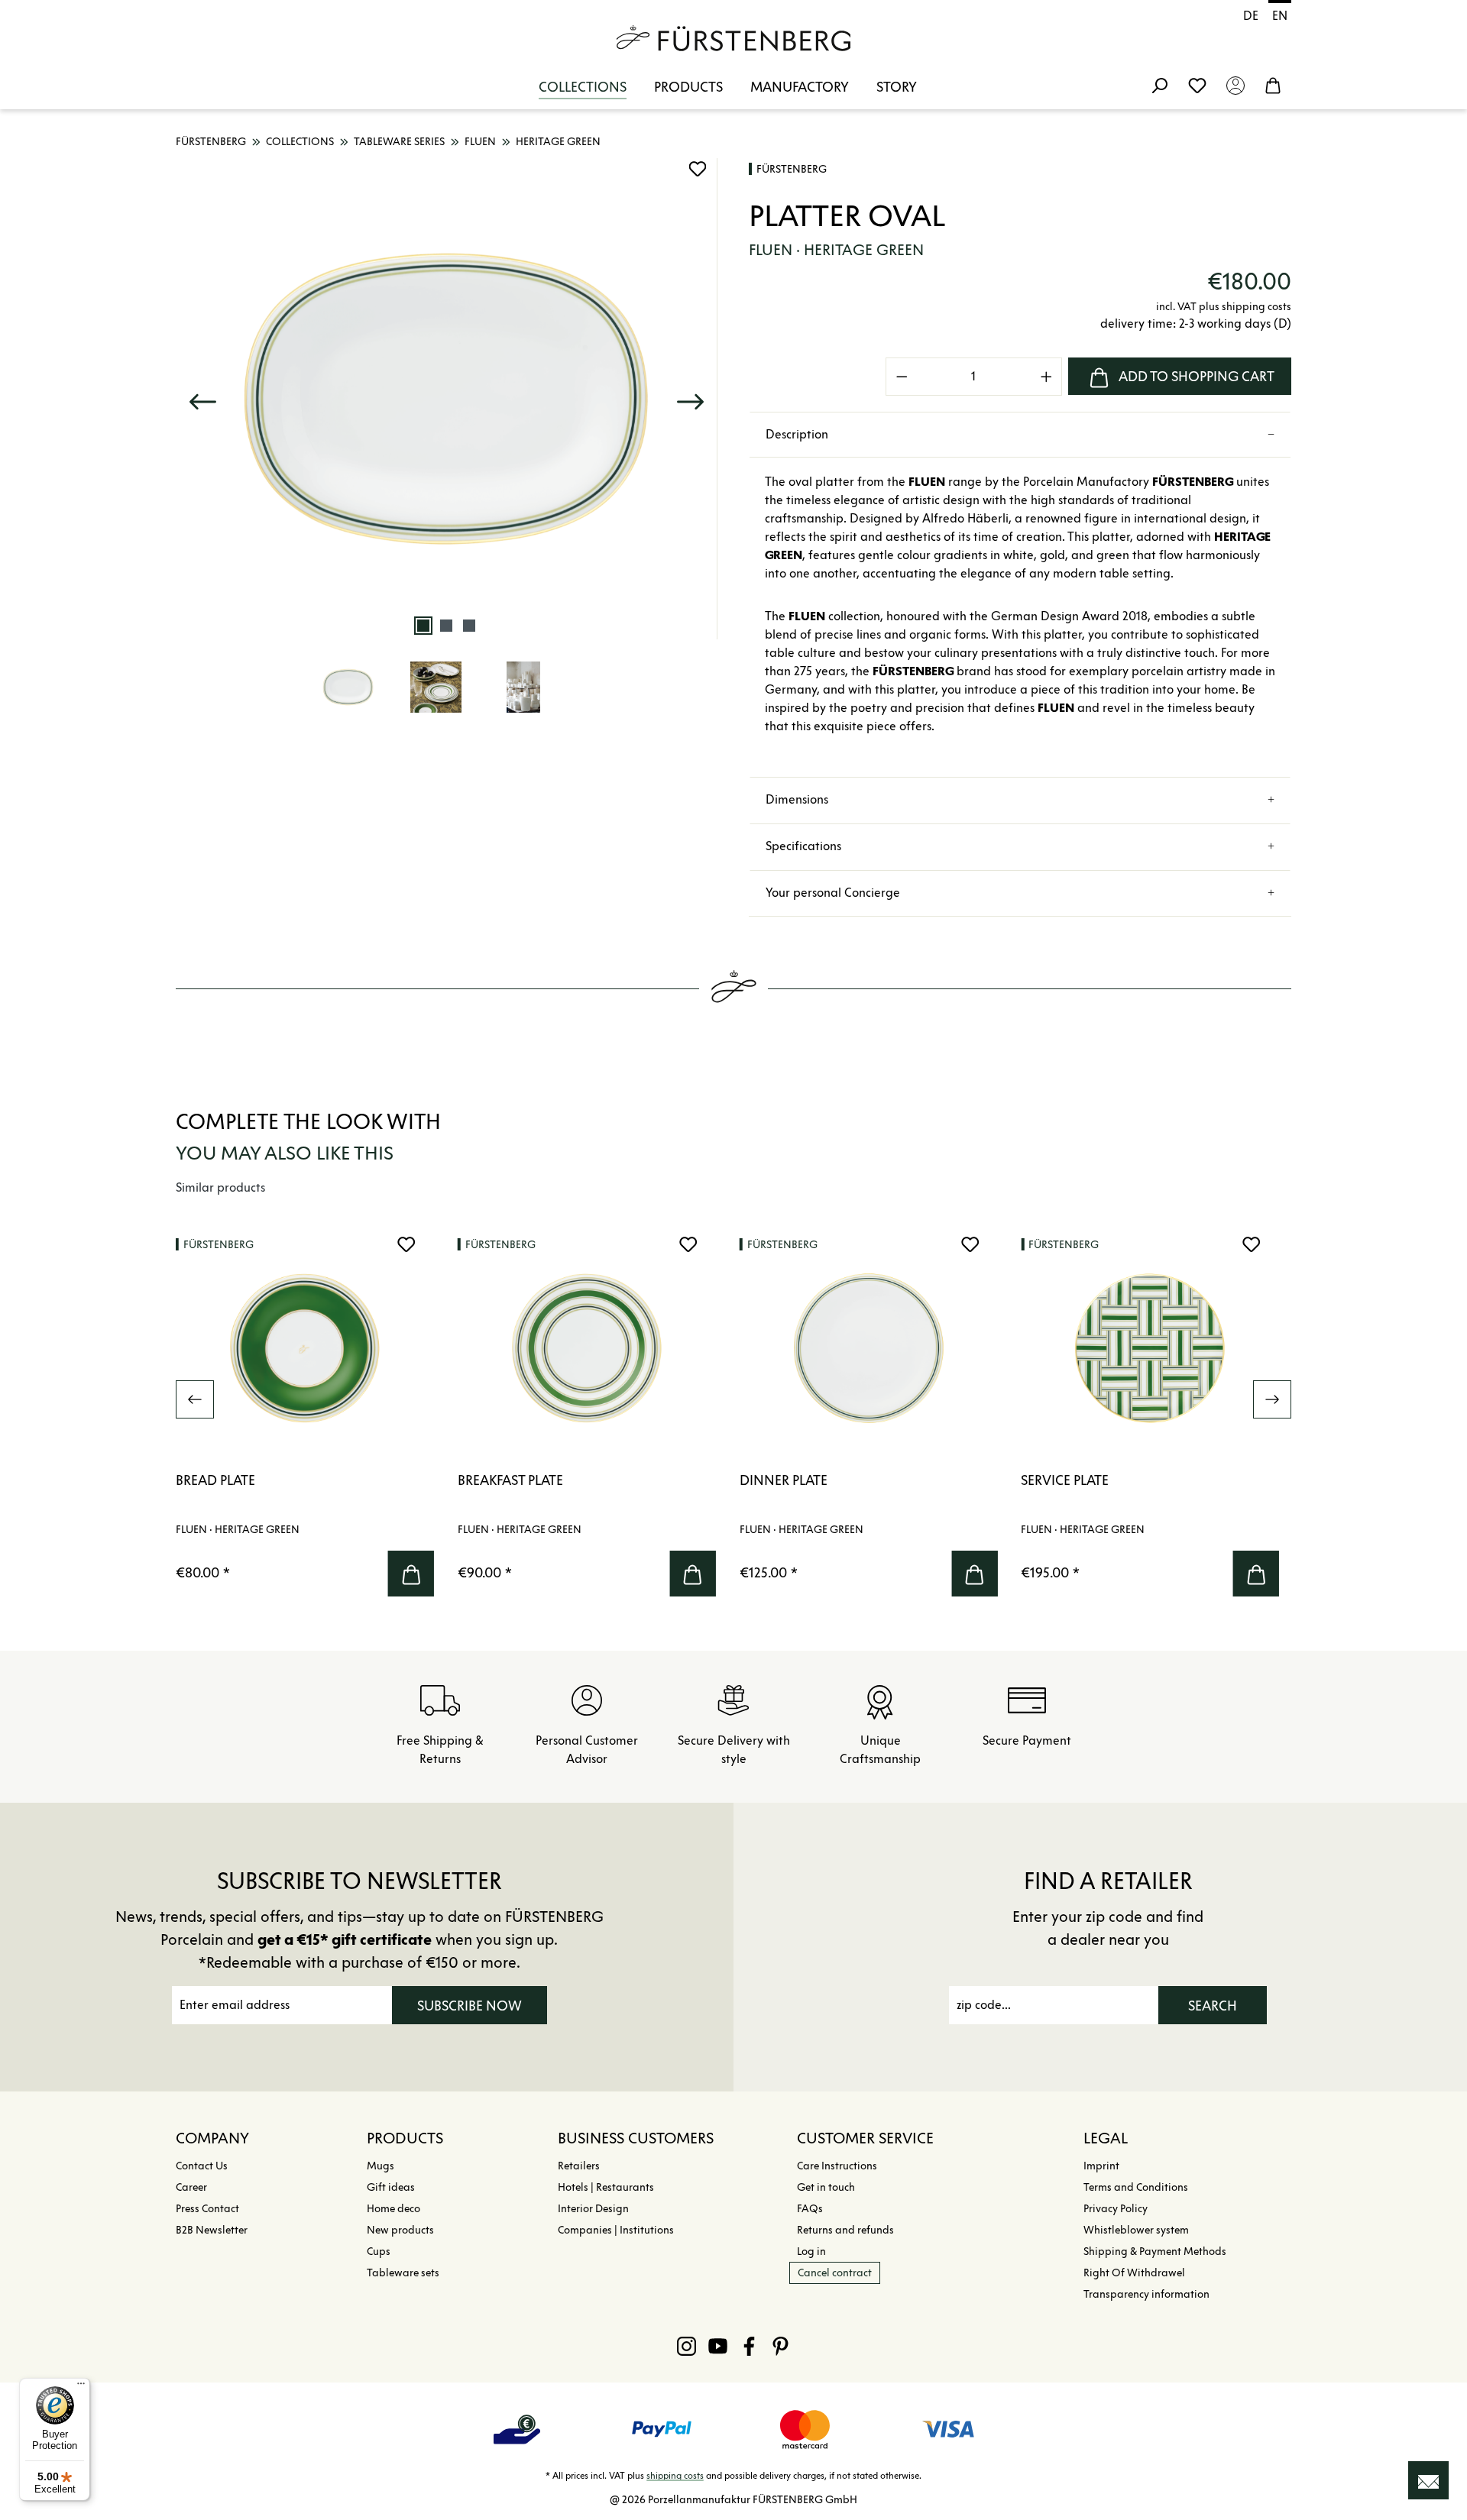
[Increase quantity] (1047, 377)
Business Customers (636, 2138)
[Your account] (1235, 85)
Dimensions (797, 799)
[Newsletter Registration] (1428, 2480)
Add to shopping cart (1197, 377)
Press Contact (207, 2209)
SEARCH (1213, 2006)
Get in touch (826, 2187)
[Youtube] (718, 2346)
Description (797, 434)
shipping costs (675, 2475)
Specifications (803, 846)
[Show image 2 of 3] (446, 626)
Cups (379, 2252)
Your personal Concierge (833, 893)
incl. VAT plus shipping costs (1224, 307)
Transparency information (1146, 2294)
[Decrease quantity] (902, 377)
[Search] (1159, 85)
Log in (811, 2252)
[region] (447, 446)
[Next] (690, 398)
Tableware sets (403, 2273)
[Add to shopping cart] (411, 1574)
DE (1251, 16)
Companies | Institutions (616, 2230)
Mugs (381, 2166)
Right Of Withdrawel (1134, 2273)
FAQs (810, 2209)
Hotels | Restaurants (606, 2187)
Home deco (393, 2209)
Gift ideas (391, 2187)
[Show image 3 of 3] (469, 626)
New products (400, 2230)
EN (1280, 16)
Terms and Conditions (1136, 2187)
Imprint (1101, 2166)
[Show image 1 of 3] (423, 626)
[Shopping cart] (1273, 85)
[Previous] (202, 398)
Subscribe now (470, 2006)
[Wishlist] (1197, 85)
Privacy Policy (1116, 2209)
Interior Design (593, 2209)
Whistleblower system (1136, 2230)
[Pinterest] (780, 2346)
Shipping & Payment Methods (1155, 2252)
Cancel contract (835, 2273)
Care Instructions (837, 2166)
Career (191, 2187)
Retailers (579, 2166)
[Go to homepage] (733, 38)
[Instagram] (687, 2346)
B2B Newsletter (212, 2230)
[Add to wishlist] (698, 169)
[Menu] (81, 2387)
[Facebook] (749, 2346)
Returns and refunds (845, 2230)
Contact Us (202, 2166)
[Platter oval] (446, 399)
